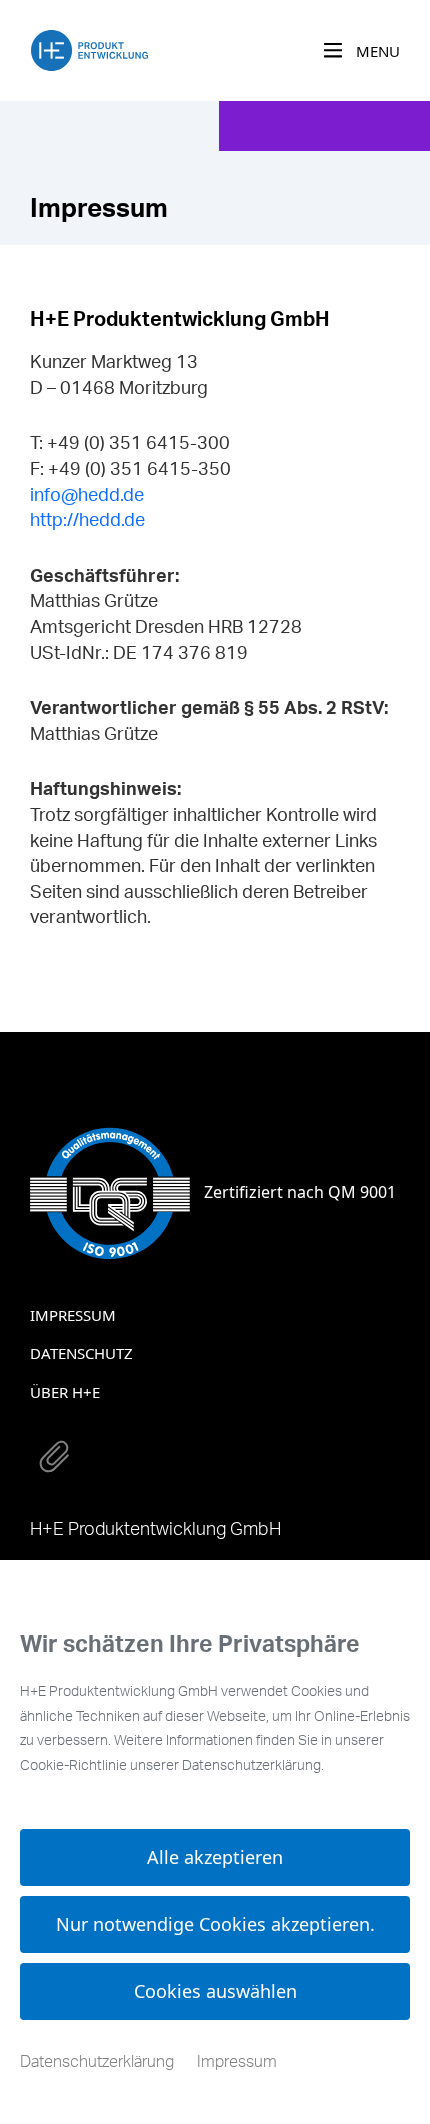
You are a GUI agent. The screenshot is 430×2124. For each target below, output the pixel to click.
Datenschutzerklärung (97, 2062)
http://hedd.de (87, 521)
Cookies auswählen (215, 1991)
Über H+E (65, 1392)
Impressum (73, 1315)
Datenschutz (81, 1353)
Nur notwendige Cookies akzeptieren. (215, 1924)
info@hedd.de (87, 496)
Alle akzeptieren (215, 1857)
